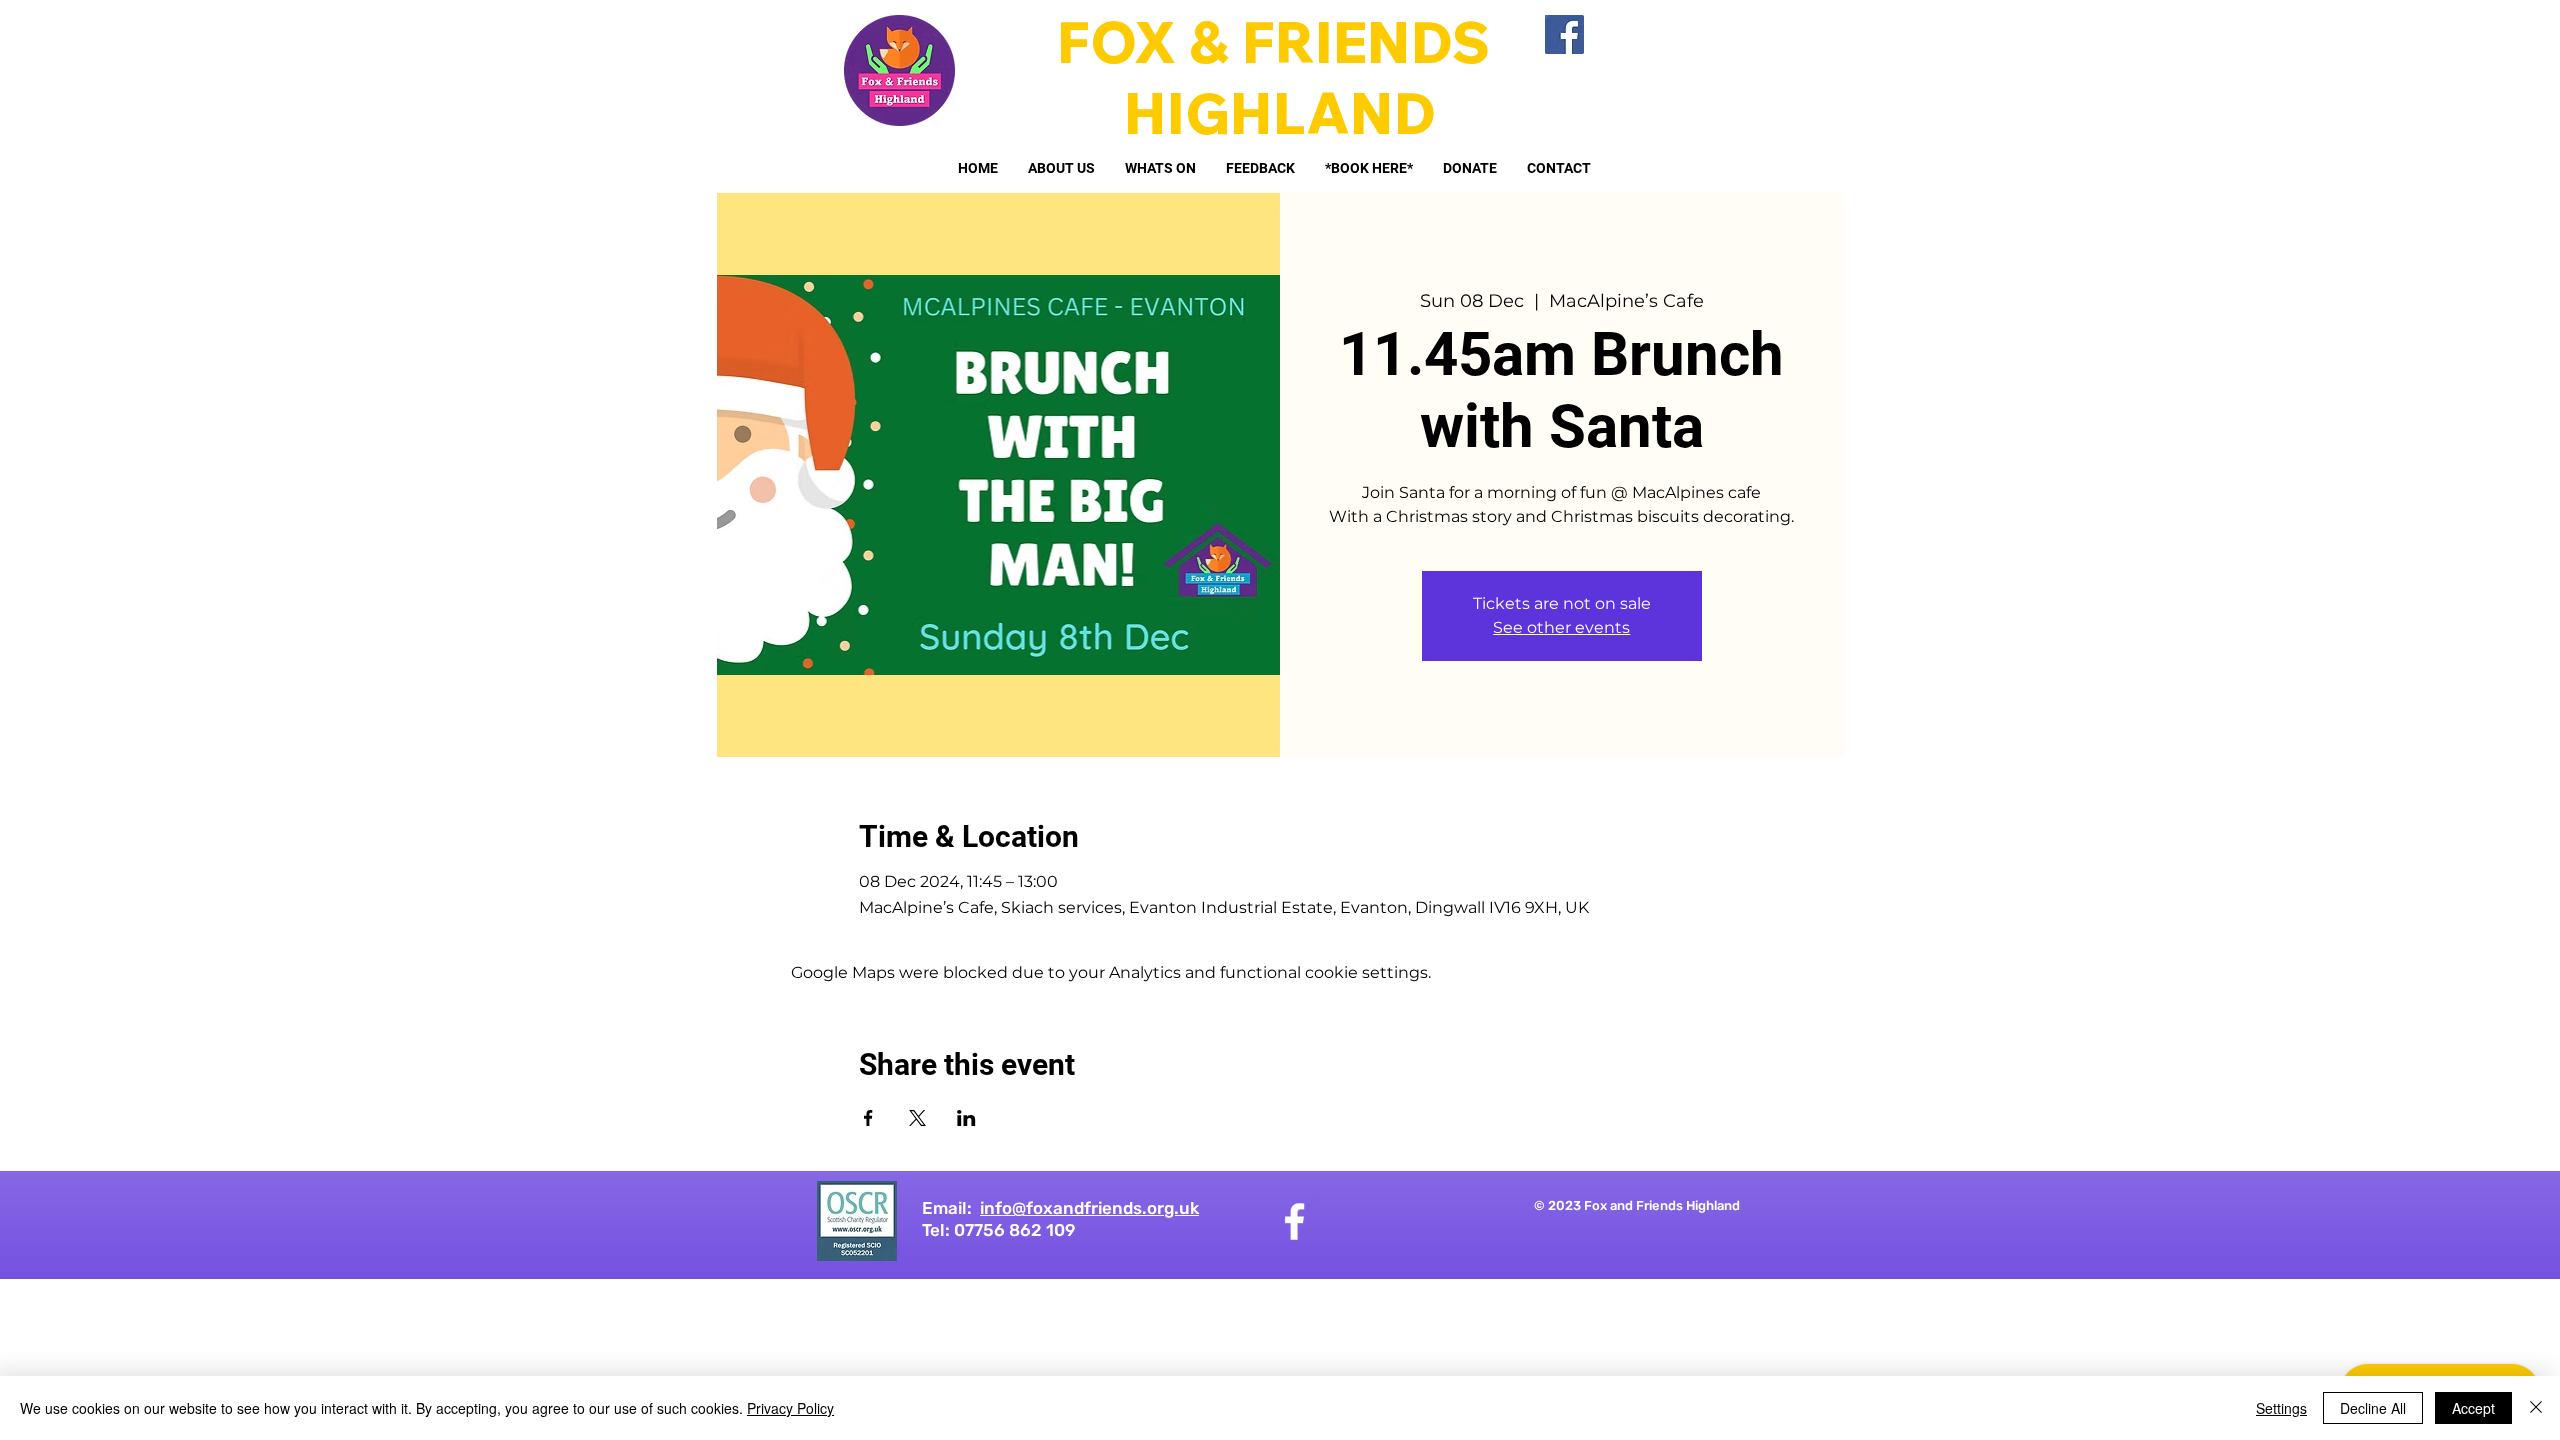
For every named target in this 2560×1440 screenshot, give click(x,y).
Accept (2473, 1408)
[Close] (2536, 1408)
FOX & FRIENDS (1280, 41)
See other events (1561, 627)
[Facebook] (1564, 34)
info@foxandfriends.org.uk (1089, 1208)
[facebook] (1294, 1221)
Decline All (2373, 1408)
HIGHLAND (1280, 112)
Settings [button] (2281, 1408)
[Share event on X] (917, 1118)
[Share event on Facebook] (868, 1118)
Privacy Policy (790, 1408)
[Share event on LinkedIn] (966, 1118)
